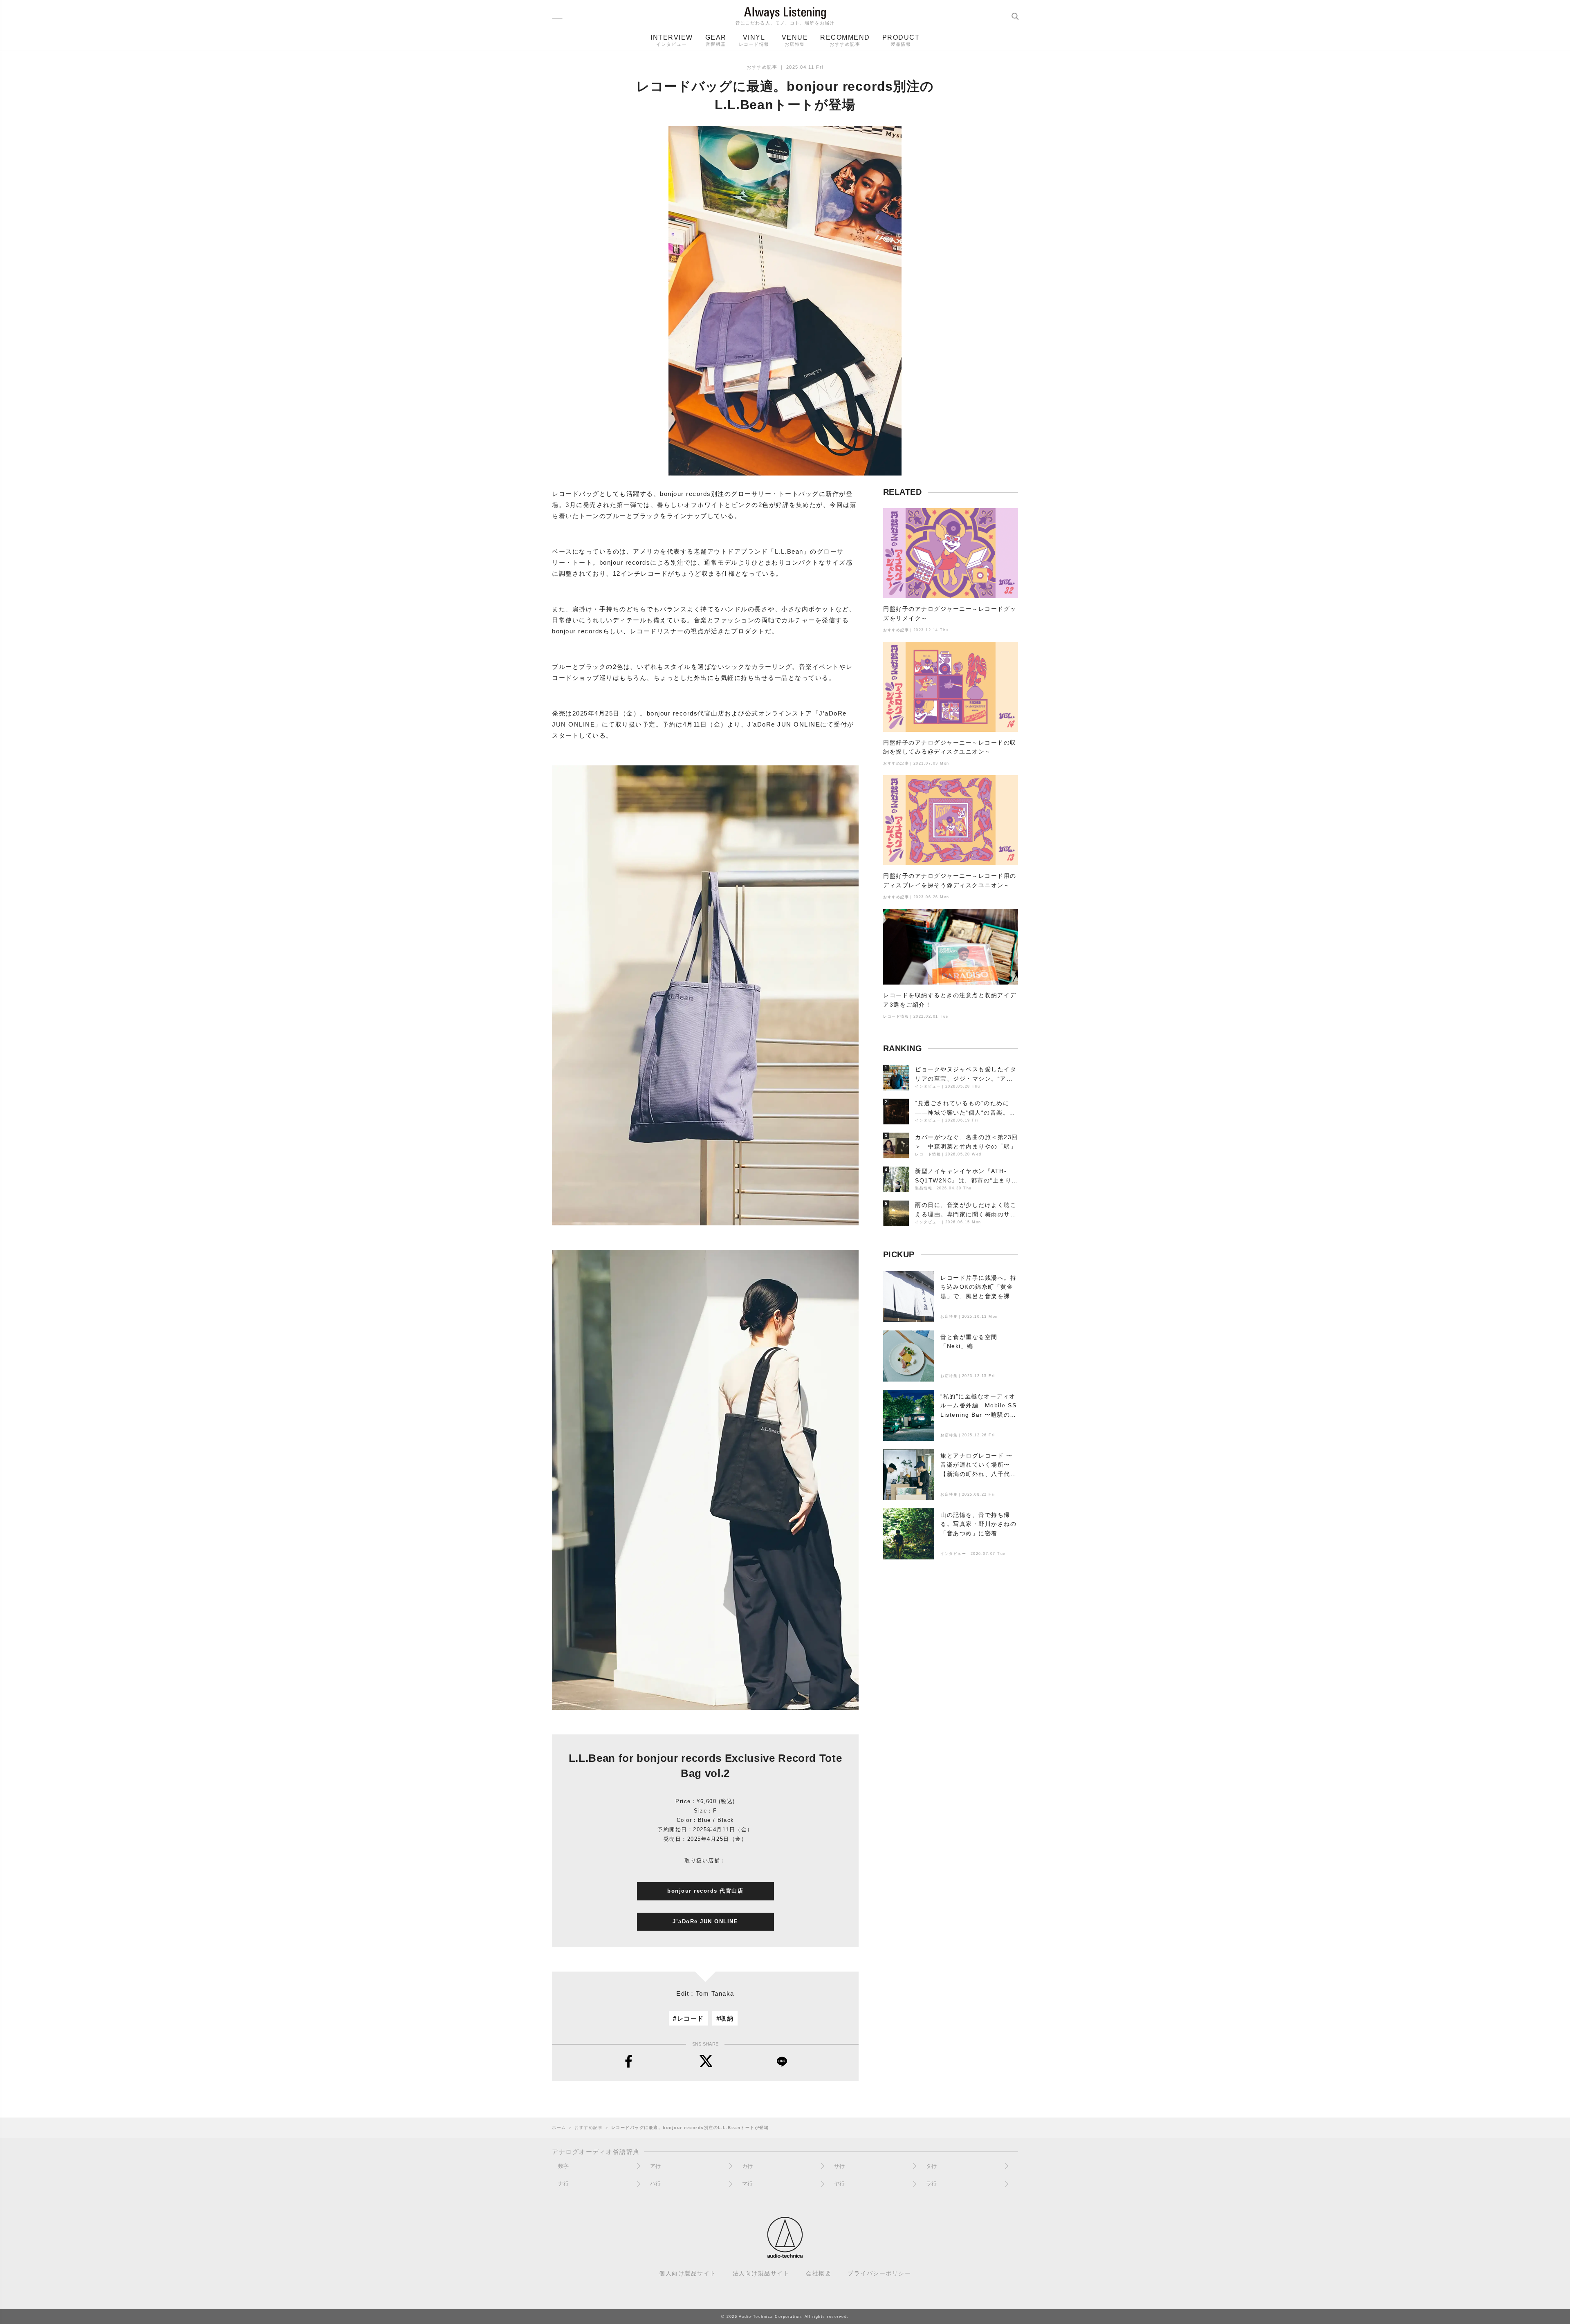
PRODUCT (901, 40)
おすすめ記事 (762, 67)
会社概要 (819, 2274)
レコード (691, 2018)
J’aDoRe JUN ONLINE (705, 1921)
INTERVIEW (672, 40)
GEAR (716, 40)
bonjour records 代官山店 (705, 1891)
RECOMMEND (845, 40)
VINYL (754, 40)
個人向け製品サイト (688, 2274)
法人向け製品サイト (761, 2274)
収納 (727, 2018)
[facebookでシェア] (629, 2062)
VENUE (795, 40)
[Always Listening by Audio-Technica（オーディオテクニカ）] (785, 2254)
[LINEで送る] (782, 2062)
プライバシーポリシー (879, 2274)
